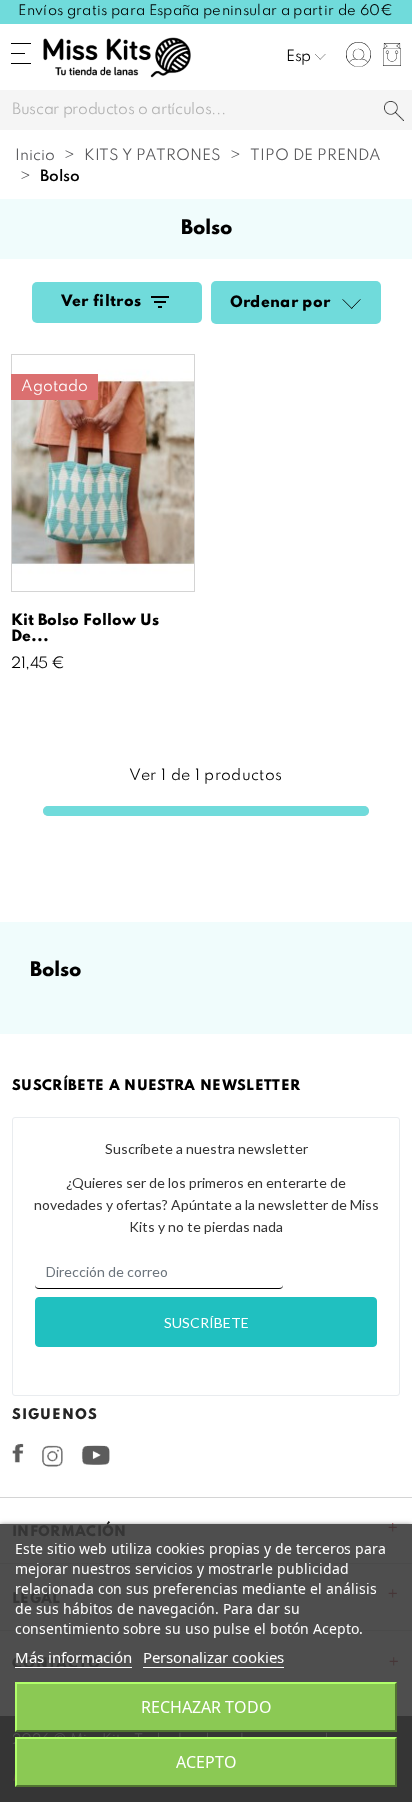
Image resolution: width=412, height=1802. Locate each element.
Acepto (206, 1762)
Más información (73, 1657)
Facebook (18, 1453)
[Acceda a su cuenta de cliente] (358, 54)
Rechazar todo (206, 1707)
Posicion (349, 305)
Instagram (52, 1456)
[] (394, 112)
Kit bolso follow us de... (85, 629)
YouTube (95, 1455)
